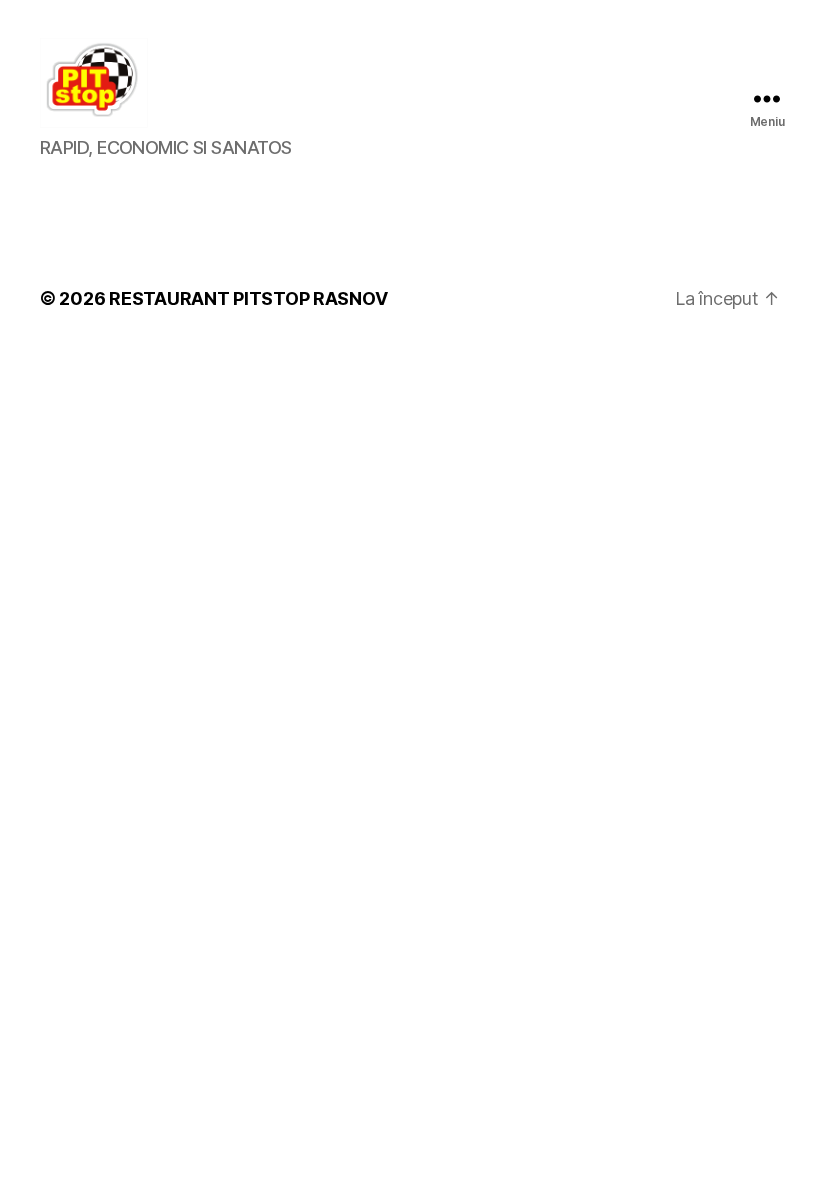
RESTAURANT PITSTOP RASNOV (248, 298)
